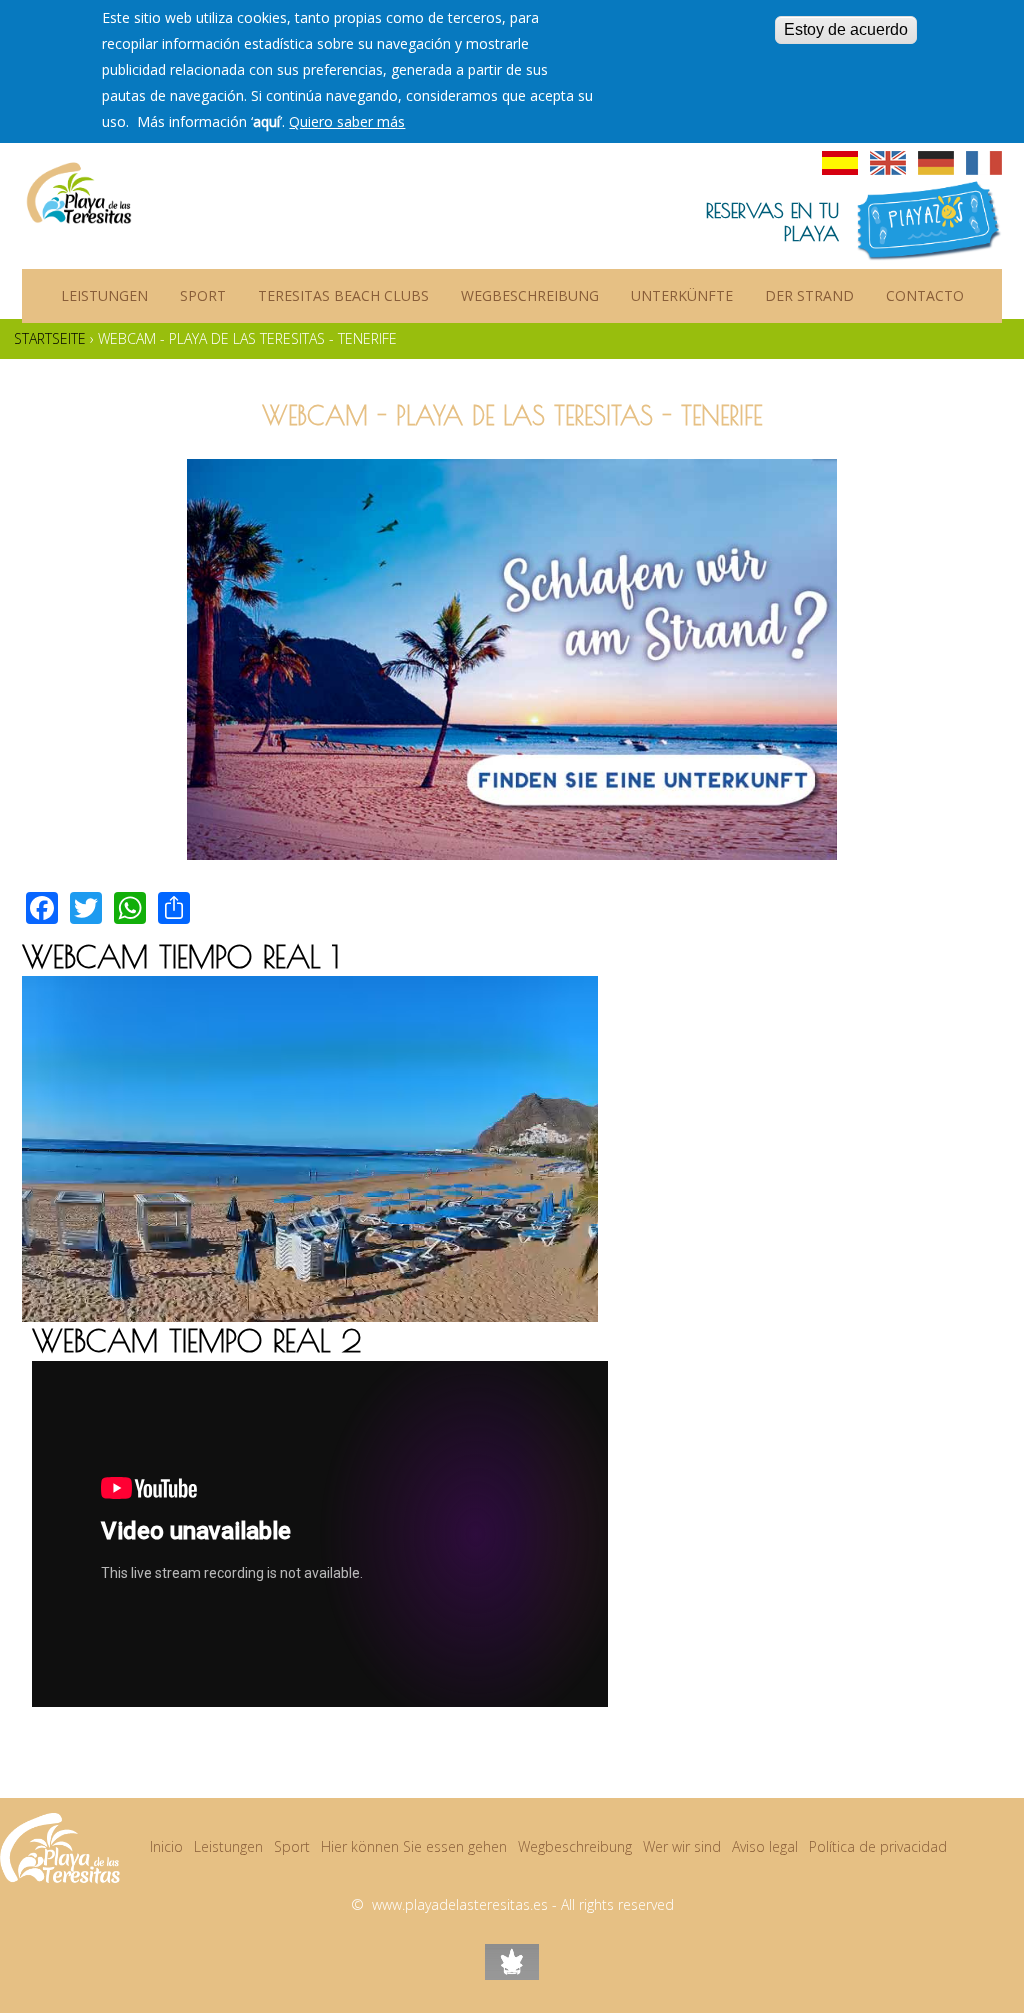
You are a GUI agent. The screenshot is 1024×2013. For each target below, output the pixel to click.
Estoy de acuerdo (846, 29)
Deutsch (936, 163)
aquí (266, 121)
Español (840, 163)
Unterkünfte (682, 295)
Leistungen (104, 295)
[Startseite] (78, 185)
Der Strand (809, 295)
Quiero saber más (347, 121)
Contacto (925, 295)
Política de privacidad (878, 1846)
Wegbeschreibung (530, 295)
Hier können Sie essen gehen (414, 1846)
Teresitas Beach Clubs (343, 295)
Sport (203, 295)
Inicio (166, 1846)
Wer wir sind (682, 1846)
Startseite (50, 338)
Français (984, 163)
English (888, 163)
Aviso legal (765, 1846)
